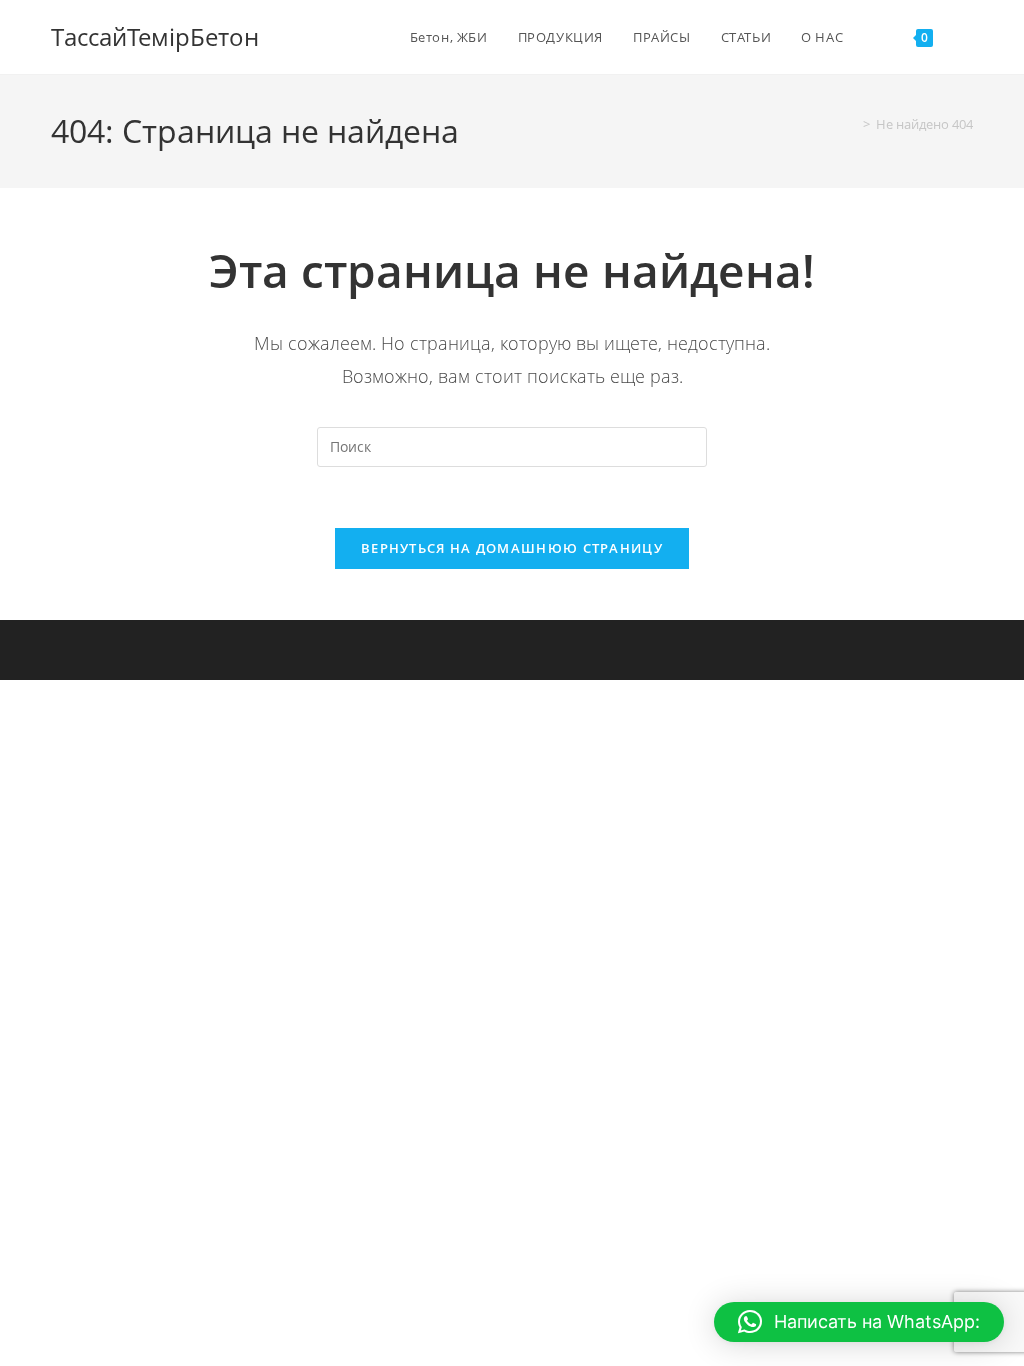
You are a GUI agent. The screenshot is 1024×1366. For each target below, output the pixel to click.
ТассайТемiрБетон (155, 36)
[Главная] (852, 124)
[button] (859, 1322)
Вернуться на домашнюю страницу (512, 548)
